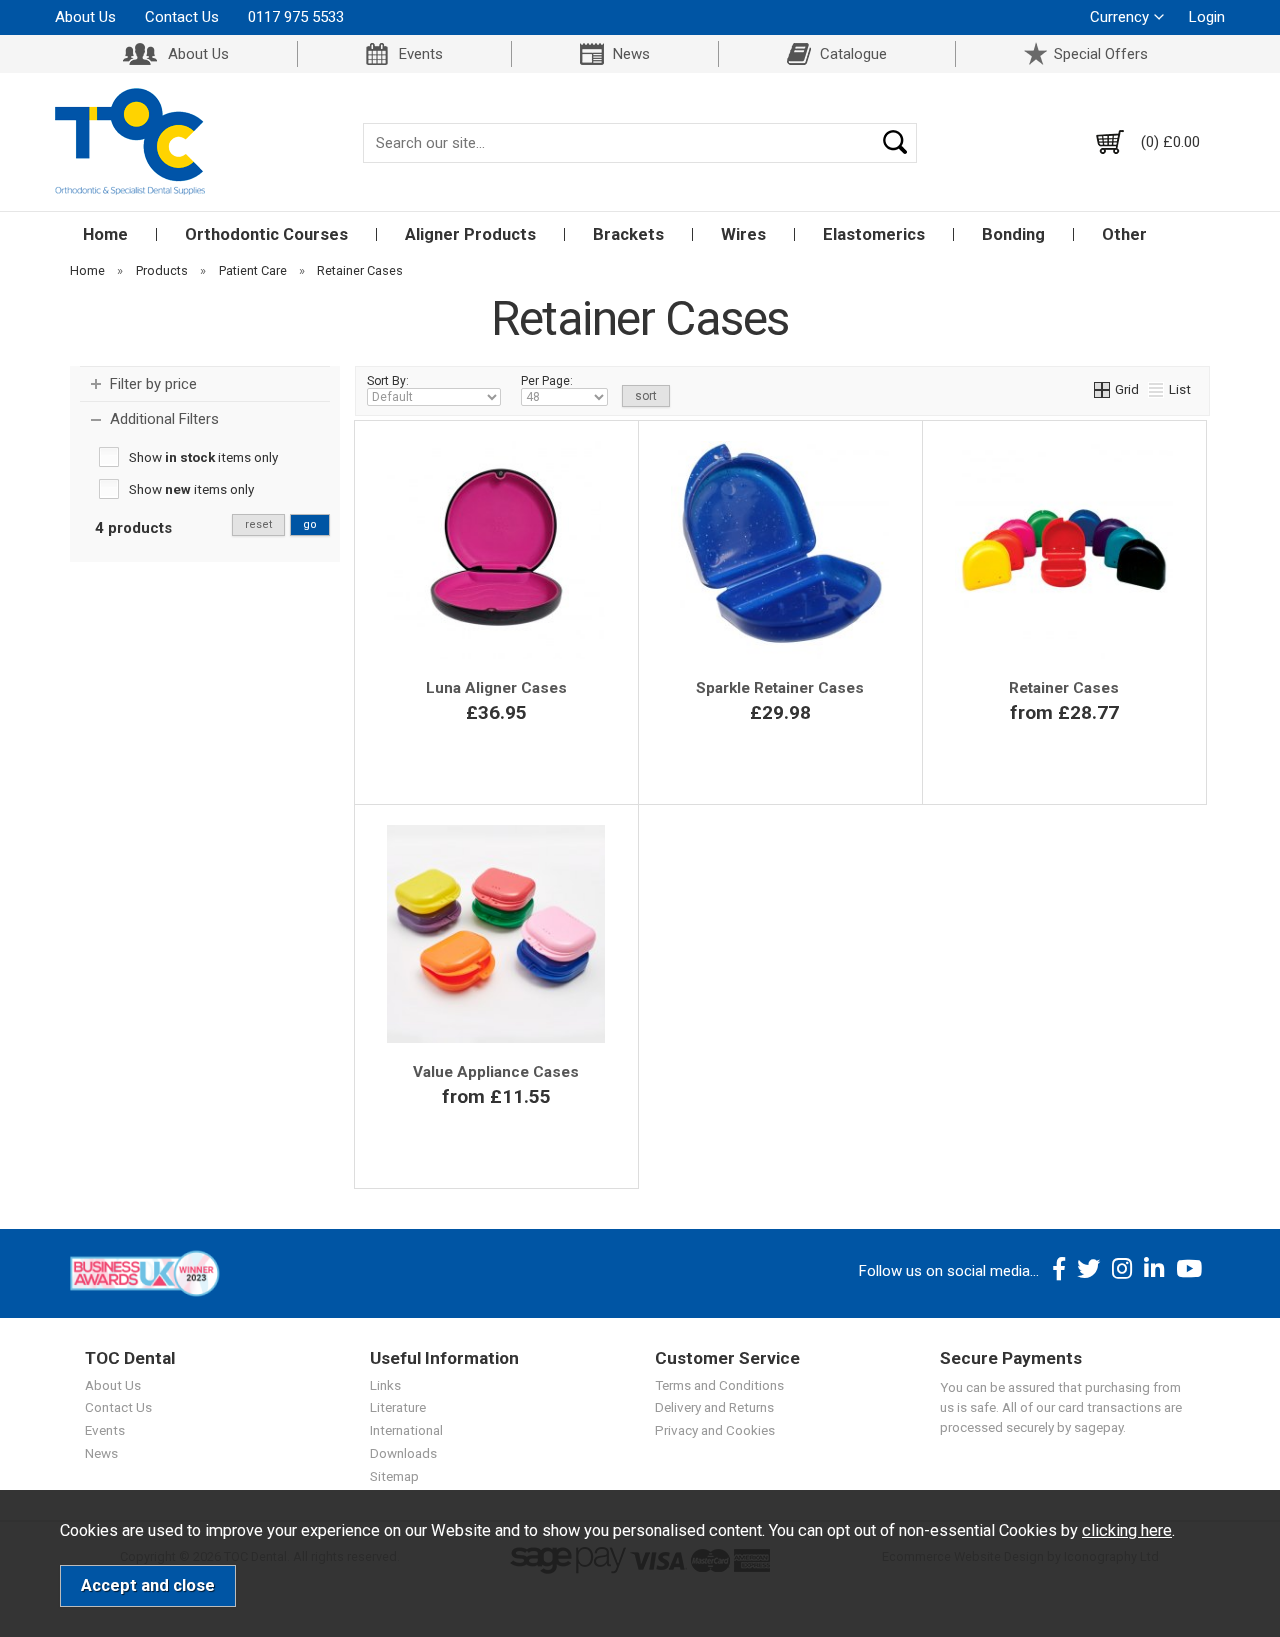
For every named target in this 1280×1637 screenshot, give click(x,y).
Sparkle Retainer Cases (780, 688)
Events (421, 54)
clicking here (1127, 1530)
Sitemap (394, 1476)
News (631, 54)
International (406, 1430)
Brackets (628, 234)
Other (1124, 234)
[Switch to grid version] (1103, 389)
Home (105, 234)
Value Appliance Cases (496, 1072)
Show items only (203, 457)
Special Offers (1101, 54)
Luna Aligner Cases (496, 688)
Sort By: (388, 381)
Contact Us (182, 17)
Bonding (1013, 234)
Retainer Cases (1064, 688)
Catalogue (853, 54)
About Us (85, 17)
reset (258, 524)
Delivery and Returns (714, 1407)
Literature (398, 1407)
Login (1207, 17)
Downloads (403, 1453)
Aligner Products (470, 234)
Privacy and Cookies (715, 1430)
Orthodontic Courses (266, 234)
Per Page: (547, 381)
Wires (743, 234)
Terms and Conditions (719, 1385)
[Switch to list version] (1157, 389)
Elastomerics (874, 234)
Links (385, 1385)
